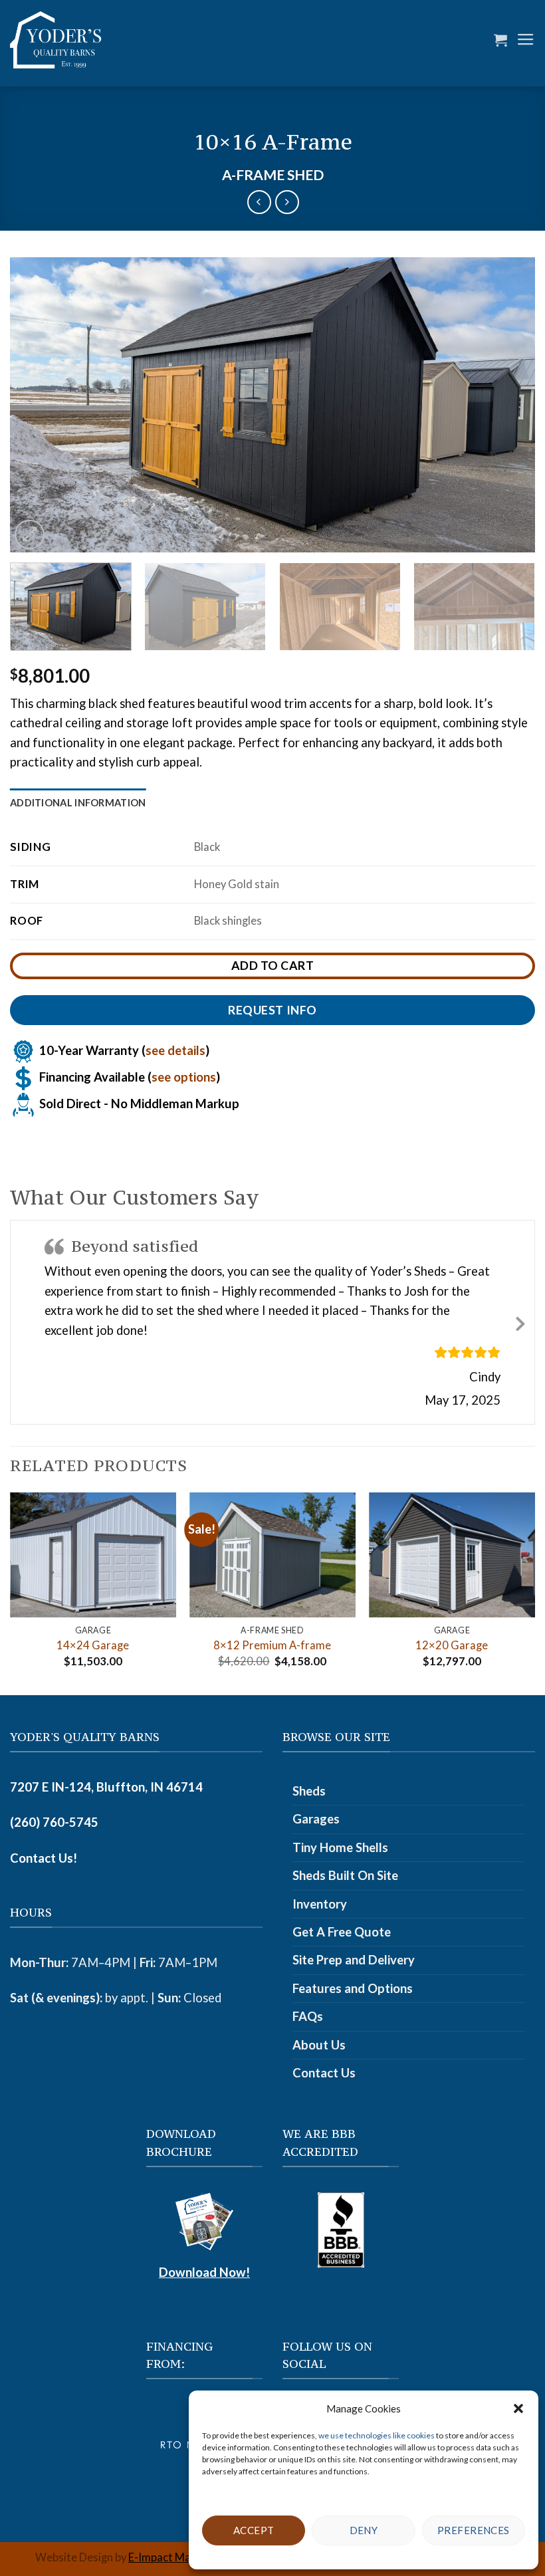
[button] (518, 2408)
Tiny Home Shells (340, 1847)
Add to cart (273, 965)
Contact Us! (44, 1858)
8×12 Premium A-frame (272, 1645)
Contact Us (324, 2073)
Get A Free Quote (342, 1932)
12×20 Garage (452, 1645)
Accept (254, 2530)
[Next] (508, 405)
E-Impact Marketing (177, 2557)
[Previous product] (287, 202)
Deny (364, 2530)
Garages (316, 1819)
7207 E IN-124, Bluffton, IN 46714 (106, 1787)
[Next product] (259, 202)
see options (184, 1076)
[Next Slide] (520, 1322)
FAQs (308, 2016)
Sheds (309, 1791)
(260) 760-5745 (54, 1822)
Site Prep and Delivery (354, 1960)
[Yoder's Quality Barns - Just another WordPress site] (56, 40)
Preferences (474, 2530)
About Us (319, 2045)
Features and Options (353, 1988)
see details (175, 1050)
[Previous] (37, 405)
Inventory (320, 1904)
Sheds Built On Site (345, 1875)
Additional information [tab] (78, 802)
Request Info (272, 1010)
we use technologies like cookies (377, 2435)
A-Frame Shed (273, 175)
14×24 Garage (93, 1645)
